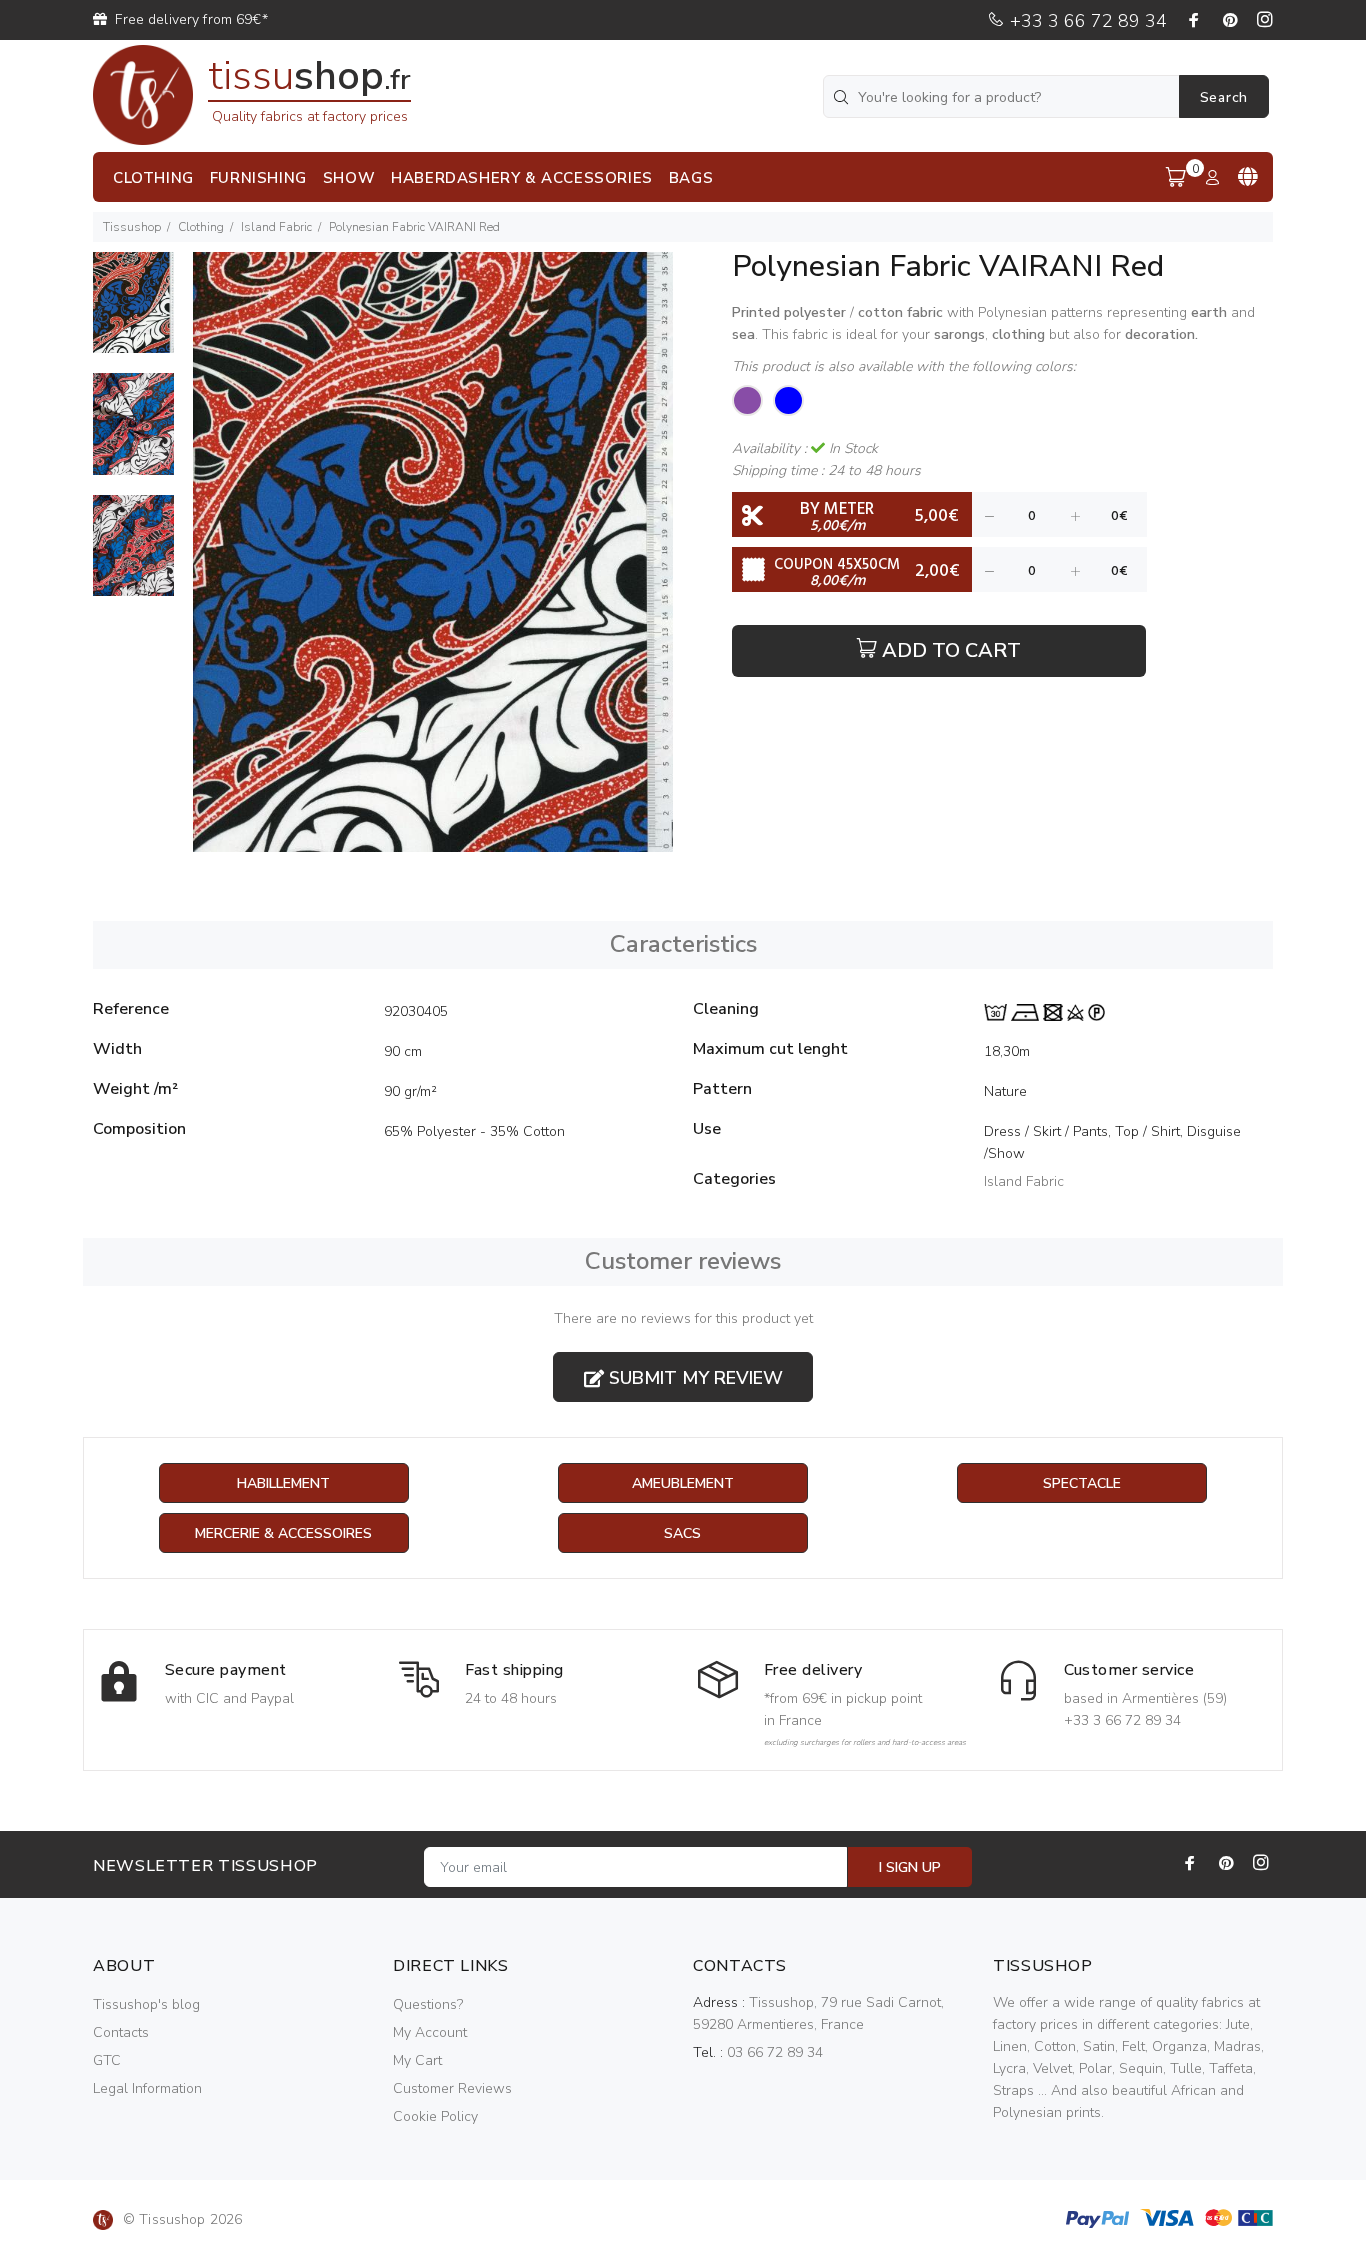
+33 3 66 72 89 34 (1086, 21)
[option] (133, 312)
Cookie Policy (435, 2116)
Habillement (283, 1483)
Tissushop (132, 227)
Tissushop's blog (146, 2004)
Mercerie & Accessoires (283, 1533)
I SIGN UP (910, 1867)
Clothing (201, 227)
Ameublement (683, 1483)
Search (1224, 97)
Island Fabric (276, 227)
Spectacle (1082, 1483)
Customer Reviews (452, 2088)
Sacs (682, 1533)
